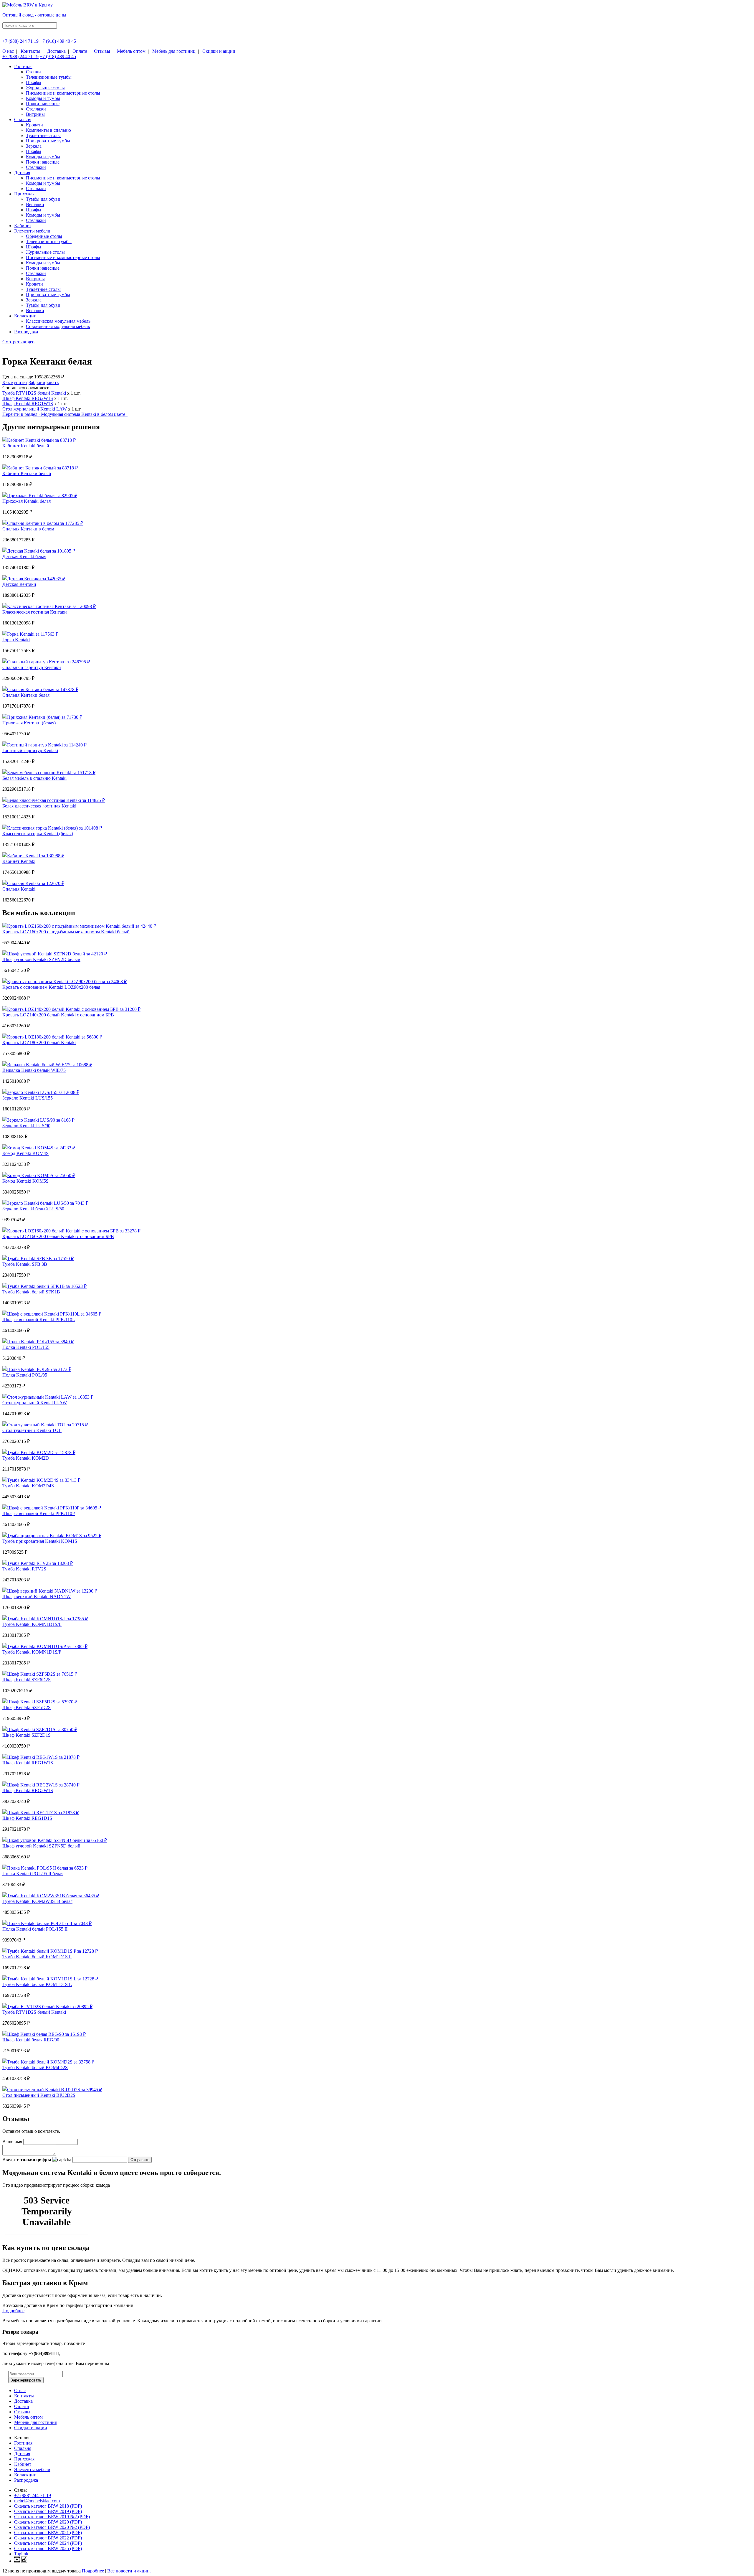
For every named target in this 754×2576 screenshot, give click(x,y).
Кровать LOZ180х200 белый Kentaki (39, 1043)
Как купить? (15, 382)
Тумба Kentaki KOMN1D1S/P (32, 1652)
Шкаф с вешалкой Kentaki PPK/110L (39, 1320)
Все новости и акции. (129, 2571)
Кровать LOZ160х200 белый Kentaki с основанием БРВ (58, 1236)
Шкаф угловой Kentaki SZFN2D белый (41, 959)
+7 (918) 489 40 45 (58, 41)
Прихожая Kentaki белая (27, 501)
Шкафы (34, 82)
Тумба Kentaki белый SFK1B (31, 1292)
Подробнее (13, 2311)
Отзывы (102, 51)
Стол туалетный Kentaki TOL (32, 1430)
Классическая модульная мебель (58, 321)
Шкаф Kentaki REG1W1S (28, 404)
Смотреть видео (18, 342)
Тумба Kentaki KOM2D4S (28, 1486)
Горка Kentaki (16, 640)
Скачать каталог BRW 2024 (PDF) (48, 2543)
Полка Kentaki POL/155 (26, 1347)
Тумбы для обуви (43, 199)
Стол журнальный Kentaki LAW (35, 409)
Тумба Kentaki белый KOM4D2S (35, 2067)
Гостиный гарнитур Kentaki (30, 750)
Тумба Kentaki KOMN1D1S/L (32, 1624)
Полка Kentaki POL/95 (25, 1375)
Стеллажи (36, 109)
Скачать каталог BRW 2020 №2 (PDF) (52, 2527)
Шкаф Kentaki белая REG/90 (31, 2040)
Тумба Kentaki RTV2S (24, 1569)
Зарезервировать (26, 2380)
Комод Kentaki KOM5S (25, 1181)
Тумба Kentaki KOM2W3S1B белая (37, 1901)
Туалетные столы (43, 135)
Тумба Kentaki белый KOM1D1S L (37, 1984)
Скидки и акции (219, 51)
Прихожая (24, 194)
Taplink (21, 2554)
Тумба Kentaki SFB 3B (25, 1264)
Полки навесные (43, 104)
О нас (8, 51)
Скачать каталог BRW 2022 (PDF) (48, 2538)
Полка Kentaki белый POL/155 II (35, 1929)
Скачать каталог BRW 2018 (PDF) (48, 2506)
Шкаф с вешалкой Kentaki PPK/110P (39, 1513)
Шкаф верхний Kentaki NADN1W (37, 1597)
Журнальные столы (45, 88)
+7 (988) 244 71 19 (20, 41)
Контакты (30, 51)
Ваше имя (12, 2141)
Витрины (35, 114)
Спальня (23, 120)
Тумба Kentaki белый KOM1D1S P (37, 1957)
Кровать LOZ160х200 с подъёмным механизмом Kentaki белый (66, 932)
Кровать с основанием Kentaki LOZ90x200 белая (51, 987)
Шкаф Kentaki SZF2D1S (27, 1735)
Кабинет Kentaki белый (26, 446)
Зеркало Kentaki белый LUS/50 (33, 1209)
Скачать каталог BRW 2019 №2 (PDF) (52, 2517)
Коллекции (25, 316)
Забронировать (44, 382)
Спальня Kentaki (19, 889)
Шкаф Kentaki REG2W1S (28, 398)
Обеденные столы (44, 236)
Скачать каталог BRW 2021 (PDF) (48, 2533)
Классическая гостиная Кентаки (35, 612)
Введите (27, 2159)
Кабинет (23, 226)
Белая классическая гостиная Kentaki (39, 806)
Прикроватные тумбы (48, 141)
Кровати (34, 125)
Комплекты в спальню (48, 130)
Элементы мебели (32, 231)
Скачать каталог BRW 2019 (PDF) (48, 2511)
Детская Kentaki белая (24, 557)
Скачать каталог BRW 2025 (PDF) (48, 2548)
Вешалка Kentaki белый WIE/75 (34, 1070)
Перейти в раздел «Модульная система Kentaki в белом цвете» (65, 414)
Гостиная (23, 66)
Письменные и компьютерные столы (63, 93)
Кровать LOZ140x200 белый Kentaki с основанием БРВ (58, 1015)
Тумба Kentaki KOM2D (26, 1458)
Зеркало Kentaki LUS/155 (28, 1098)
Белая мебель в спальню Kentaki (34, 778)
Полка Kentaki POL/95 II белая (33, 1874)
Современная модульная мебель (58, 326)
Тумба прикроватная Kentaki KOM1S (40, 1541)
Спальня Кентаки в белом (28, 529)
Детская (22, 173)
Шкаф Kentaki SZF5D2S (27, 1707)
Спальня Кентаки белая (26, 695)
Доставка (56, 51)
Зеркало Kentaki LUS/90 (26, 1126)
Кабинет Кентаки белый (27, 473)
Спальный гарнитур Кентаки (32, 667)
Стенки (33, 72)
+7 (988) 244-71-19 (33, 2495)
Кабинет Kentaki (19, 861)
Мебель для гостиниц (174, 51)
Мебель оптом (131, 51)
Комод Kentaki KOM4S (25, 1153)
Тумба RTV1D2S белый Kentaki (34, 393)
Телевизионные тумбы (49, 77)
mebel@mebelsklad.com (37, 2501)
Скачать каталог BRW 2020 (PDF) (48, 2522)
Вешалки (35, 204)
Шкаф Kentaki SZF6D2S (27, 1680)
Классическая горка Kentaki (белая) (38, 834)
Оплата (80, 51)
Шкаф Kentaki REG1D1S (27, 1818)
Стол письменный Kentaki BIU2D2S (39, 2095)
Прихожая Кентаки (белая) (29, 723)
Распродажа (26, 332)
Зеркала (34, 146)
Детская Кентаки (19, 584)
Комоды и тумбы (43, 98)
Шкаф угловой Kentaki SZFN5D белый (41, 1846)
